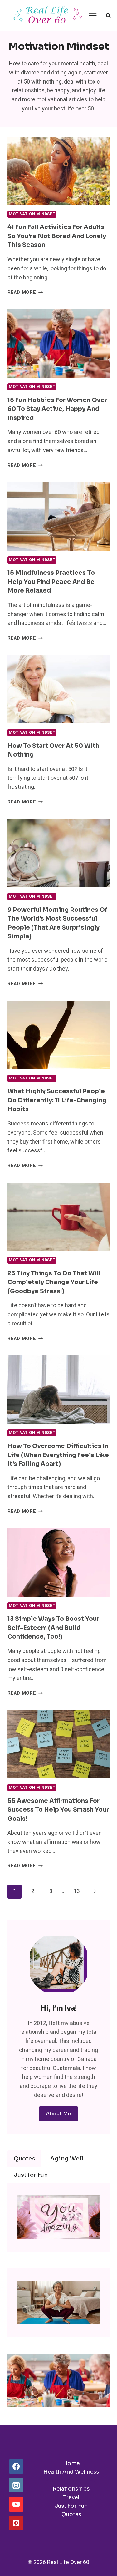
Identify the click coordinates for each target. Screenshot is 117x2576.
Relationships (71, 2489)
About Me (58, 2114)
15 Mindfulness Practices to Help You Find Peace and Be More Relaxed (51, 582)
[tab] (24, 2159)
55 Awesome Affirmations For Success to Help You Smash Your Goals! (58, 1810)
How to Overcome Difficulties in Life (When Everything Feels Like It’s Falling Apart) (58, 1455)
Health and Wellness (71, 2472)
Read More (25, 292)
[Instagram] (16, 2485)
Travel (71, 2498)
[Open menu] (93, 15)
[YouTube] (16, 2504)
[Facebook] (16, 2466)
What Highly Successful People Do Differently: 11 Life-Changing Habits (57, 1100)
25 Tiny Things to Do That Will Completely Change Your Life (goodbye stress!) (54, 1282)
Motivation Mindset (32, 214)
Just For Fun (71, 2506)
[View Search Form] (108, 16)
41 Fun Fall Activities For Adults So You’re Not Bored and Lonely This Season (57, 236)
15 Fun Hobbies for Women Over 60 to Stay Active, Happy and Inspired (57, 409)
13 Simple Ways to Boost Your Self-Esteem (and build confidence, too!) (53, 1628)
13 (77, 1891)
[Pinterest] (16, 2523)
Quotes (71, 2515)
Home (71, 2464)
